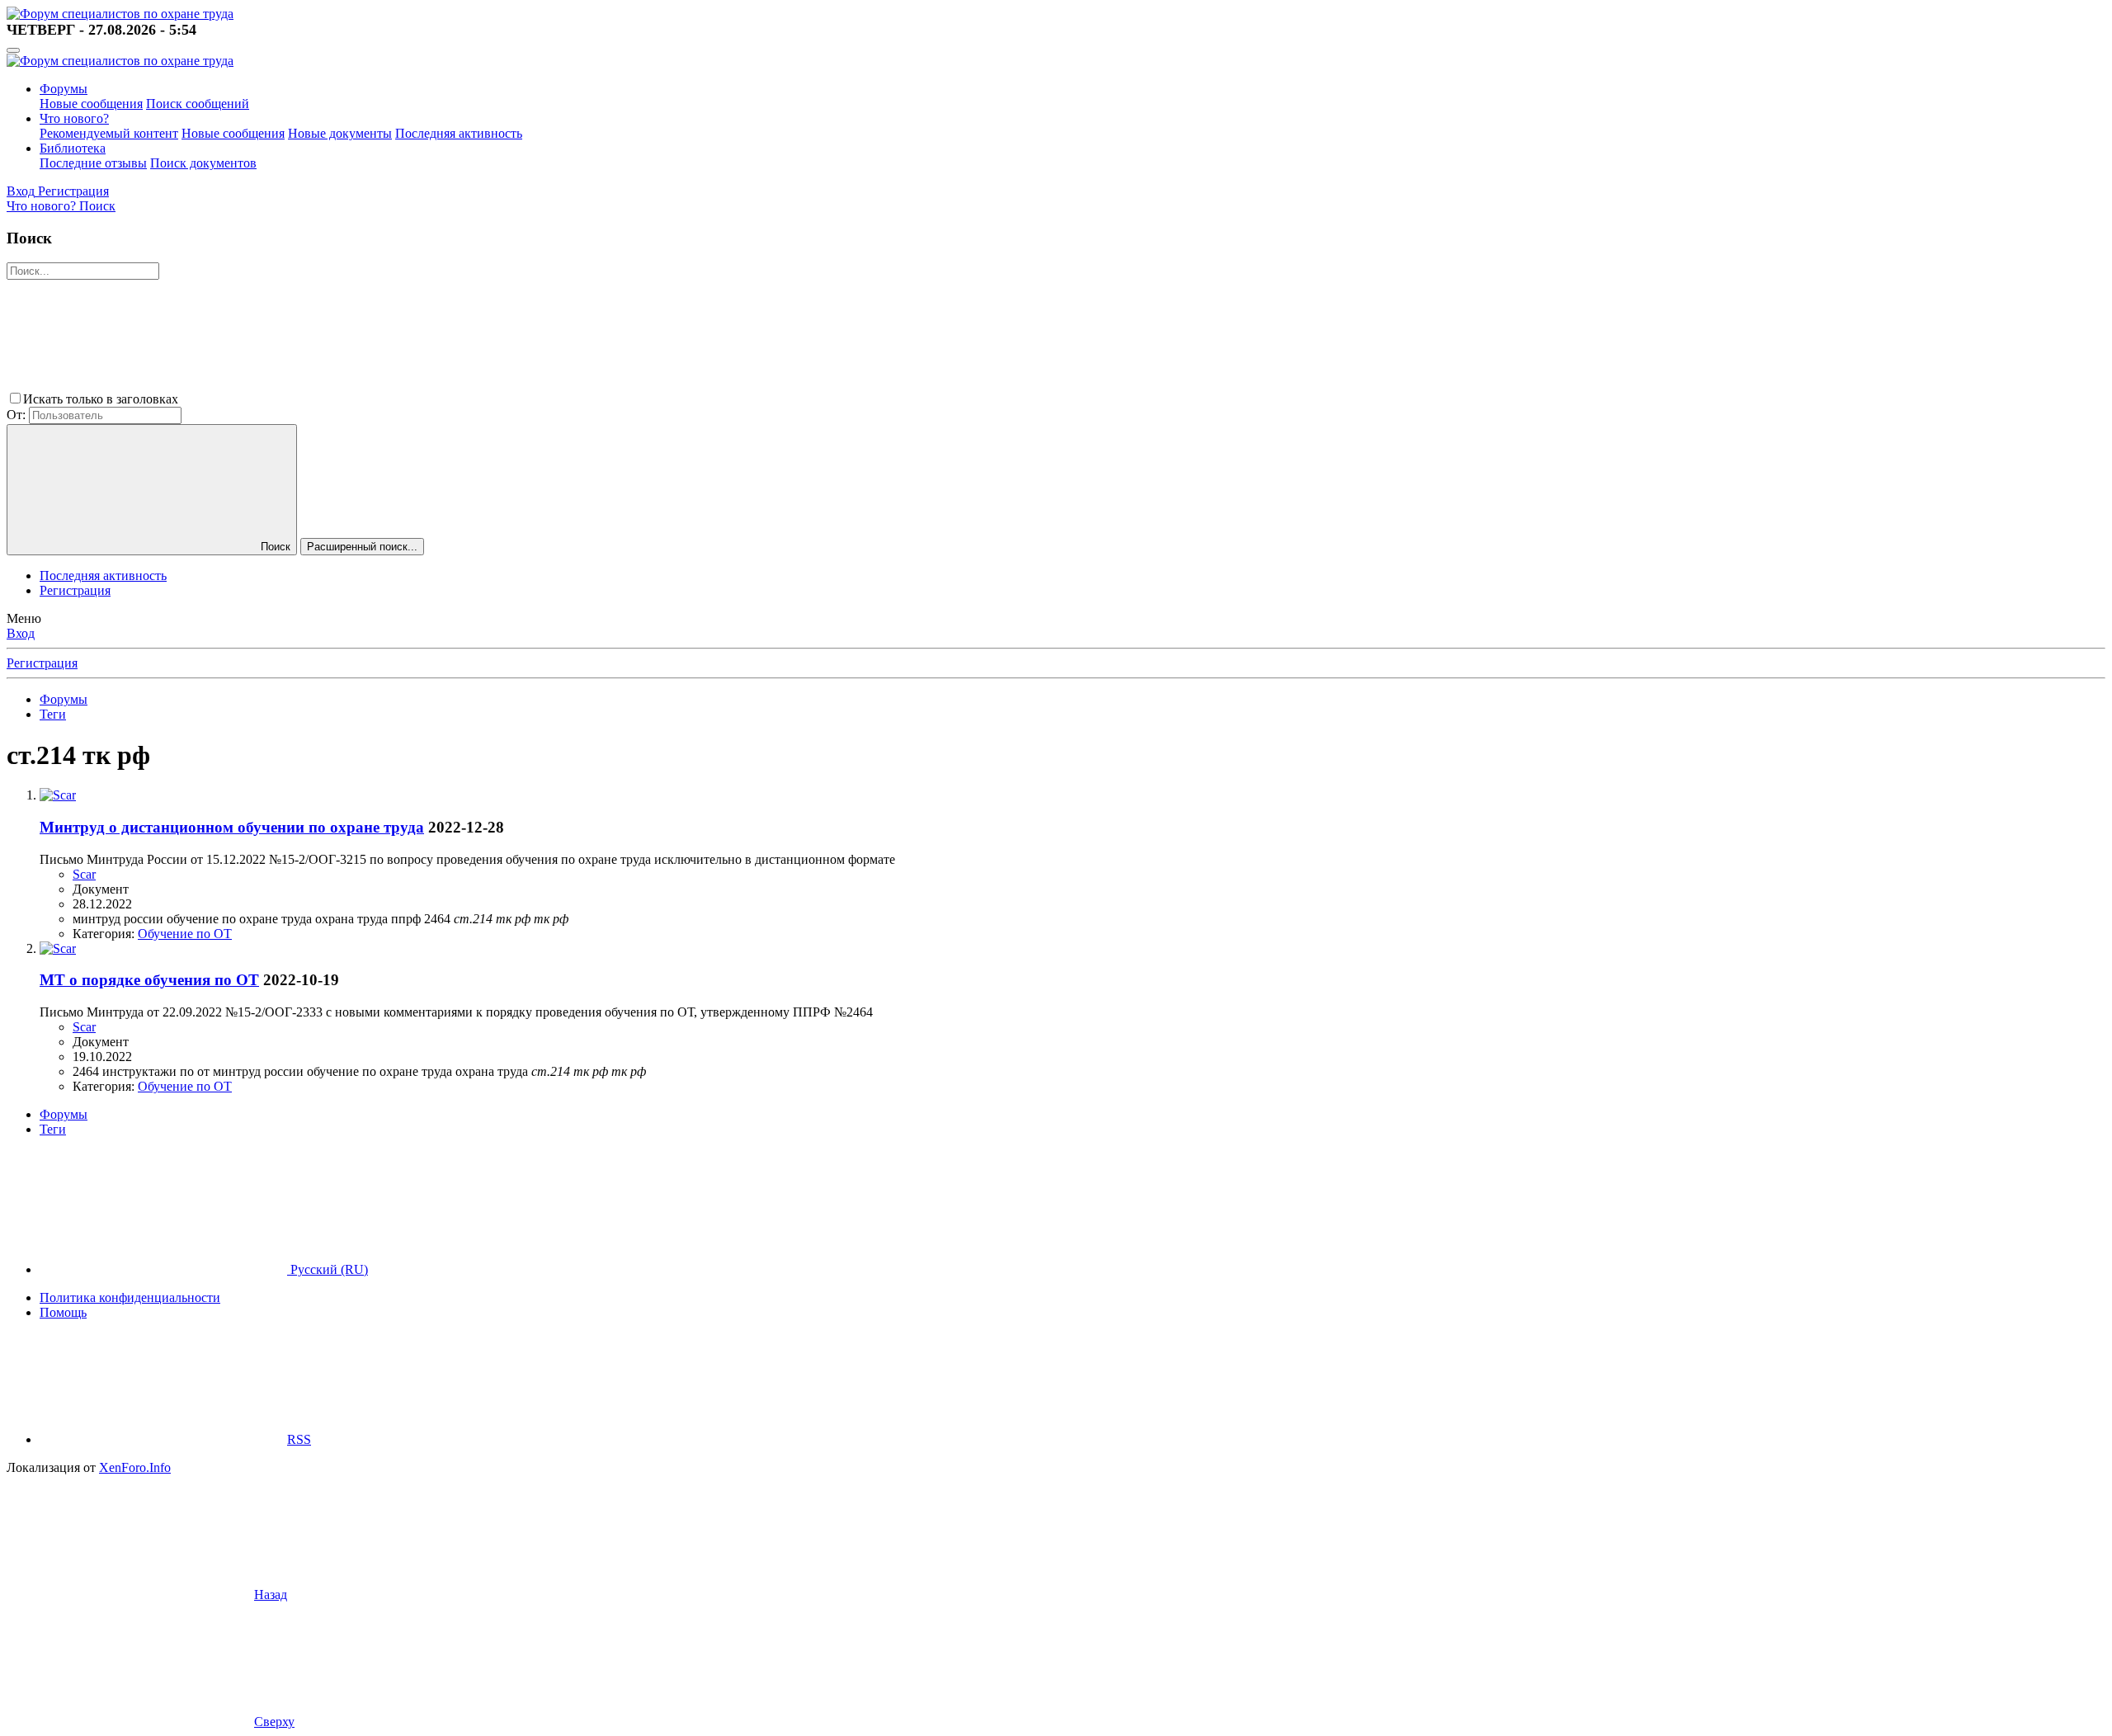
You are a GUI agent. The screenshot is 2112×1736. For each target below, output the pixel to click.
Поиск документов (203, 163)
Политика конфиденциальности (130, 1297)
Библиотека (73, 148)
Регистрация (75, 590)
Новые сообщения (91, 104)
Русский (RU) (328, 1269)
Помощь (63, 1312)
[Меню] (13, 50)
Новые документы (340, 133)
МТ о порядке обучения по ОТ (149, 980)
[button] (305, 399)
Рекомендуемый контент (109, 133)
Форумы (64, 89)
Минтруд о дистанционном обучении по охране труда (232, 827)
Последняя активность (459, 133)
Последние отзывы (93, 163)
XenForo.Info (135, 1467)
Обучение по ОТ (185, 934)
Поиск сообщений (198, 104)
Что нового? (74, 118)
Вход (21, 633)
